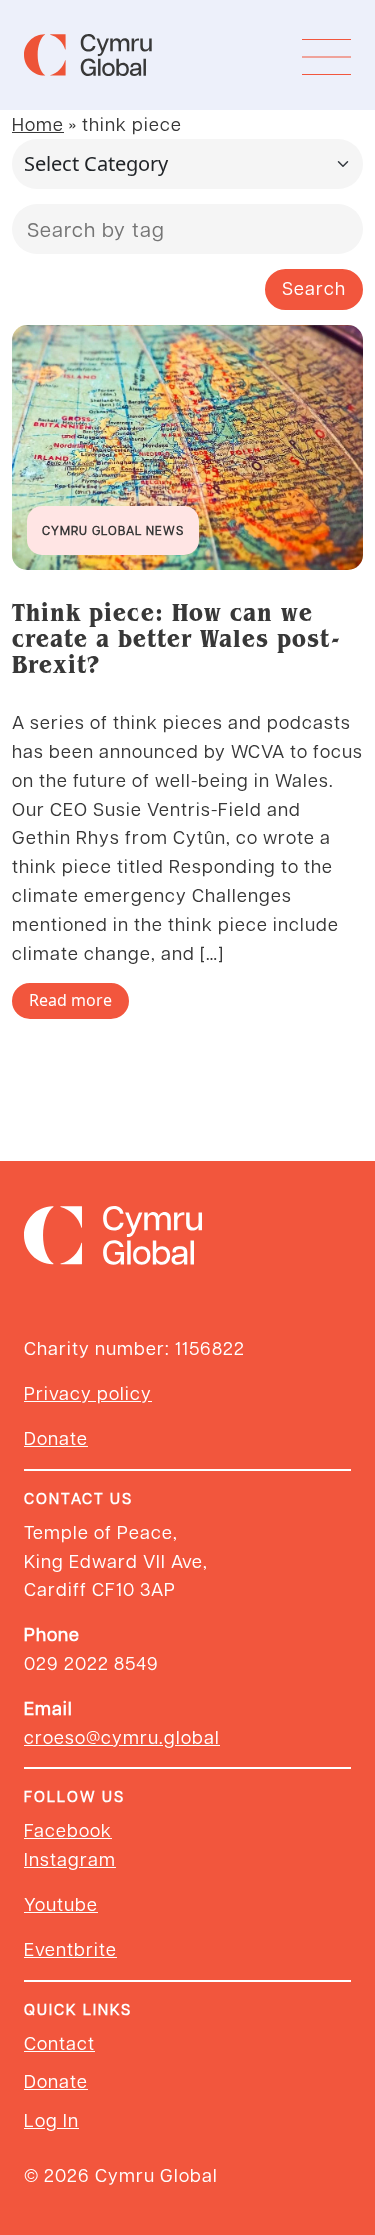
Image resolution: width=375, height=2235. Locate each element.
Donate (56, 1437)
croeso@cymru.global (122, 1736)
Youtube (61, 1903)
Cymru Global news (113, 530)
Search (314, 287)
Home (38, 123)
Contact (59, 2042)
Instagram (70, 1858)
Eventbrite (70, 1948)
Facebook (68, 1829)
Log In (51, 2119)
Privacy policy (88, 1392)
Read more (70, 1000)
